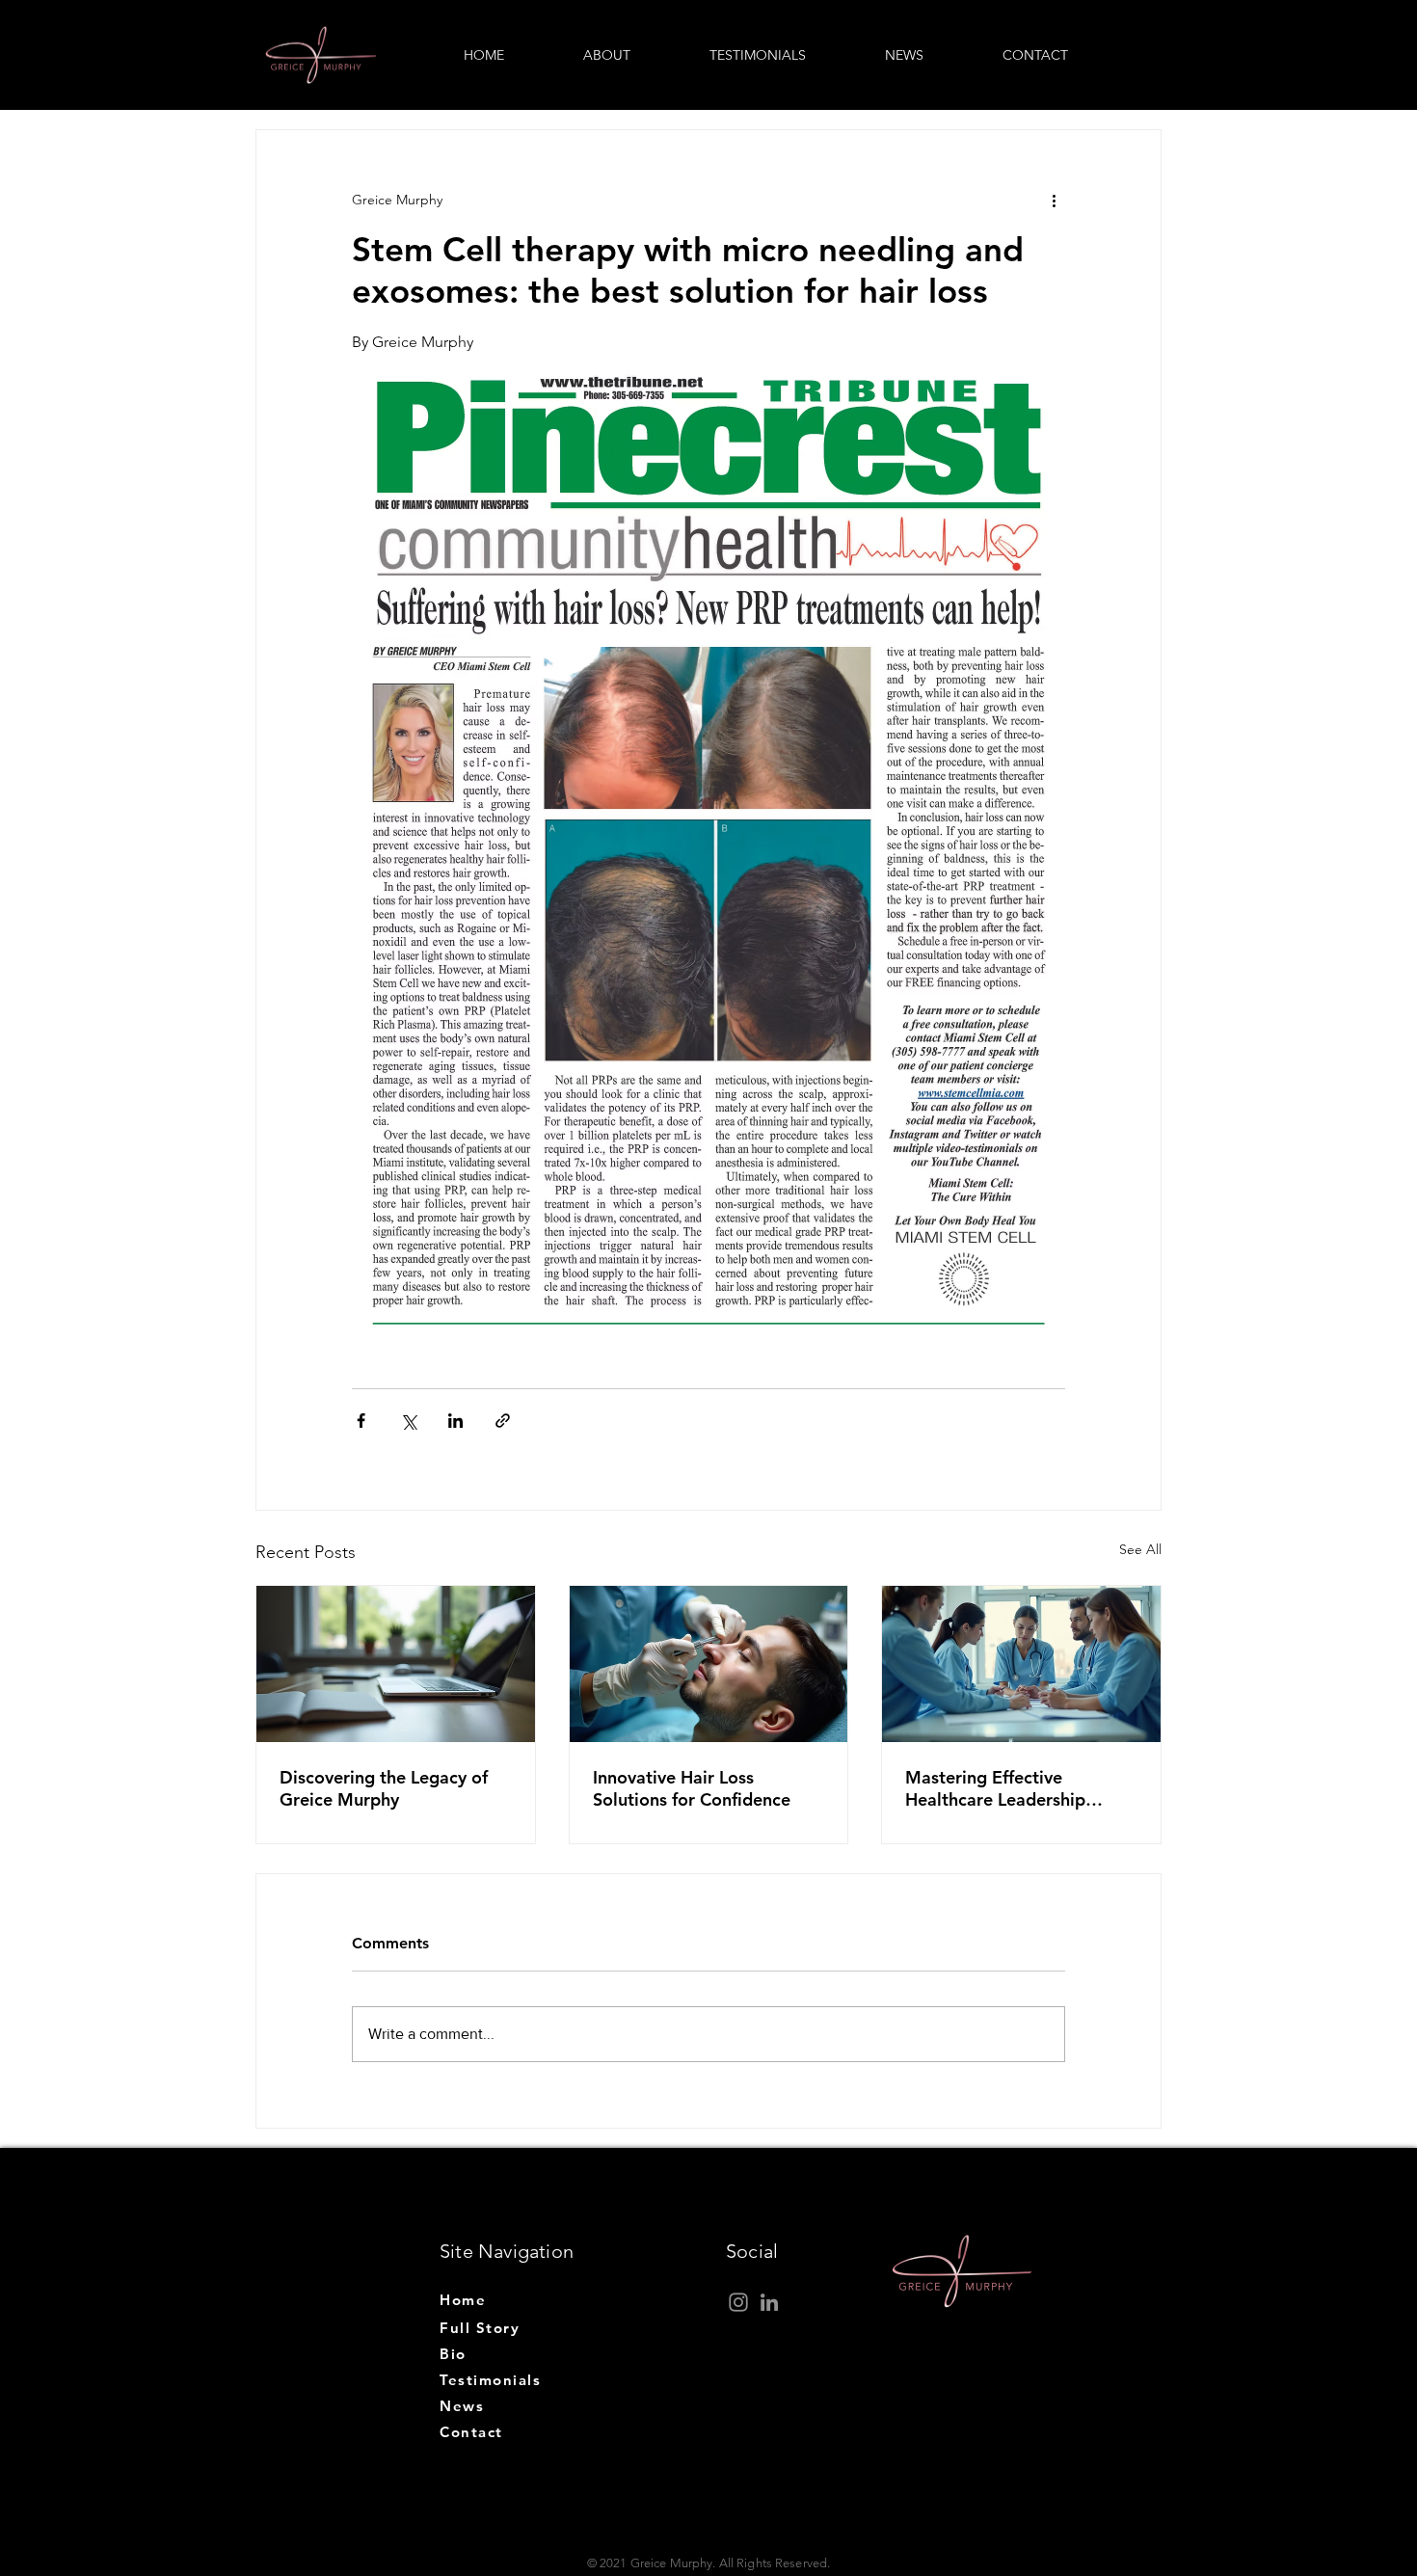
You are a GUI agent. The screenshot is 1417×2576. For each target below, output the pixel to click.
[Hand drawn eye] (321, 55)
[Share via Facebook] (361, 1421)
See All (1140, 1549)
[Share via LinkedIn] (455, 1421)
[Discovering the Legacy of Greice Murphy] (396, 1664)
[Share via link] (503, 1421)
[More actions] (1054, 200)
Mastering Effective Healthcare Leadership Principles (995, 1788)
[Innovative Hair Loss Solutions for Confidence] (709, 1664)
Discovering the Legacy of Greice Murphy (384, 1788)
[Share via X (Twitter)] (408, 1421)
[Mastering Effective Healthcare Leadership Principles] (1021, 1664)
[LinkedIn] (769, 2302)
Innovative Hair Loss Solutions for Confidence (692, 1788)
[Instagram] (738, 2302)
